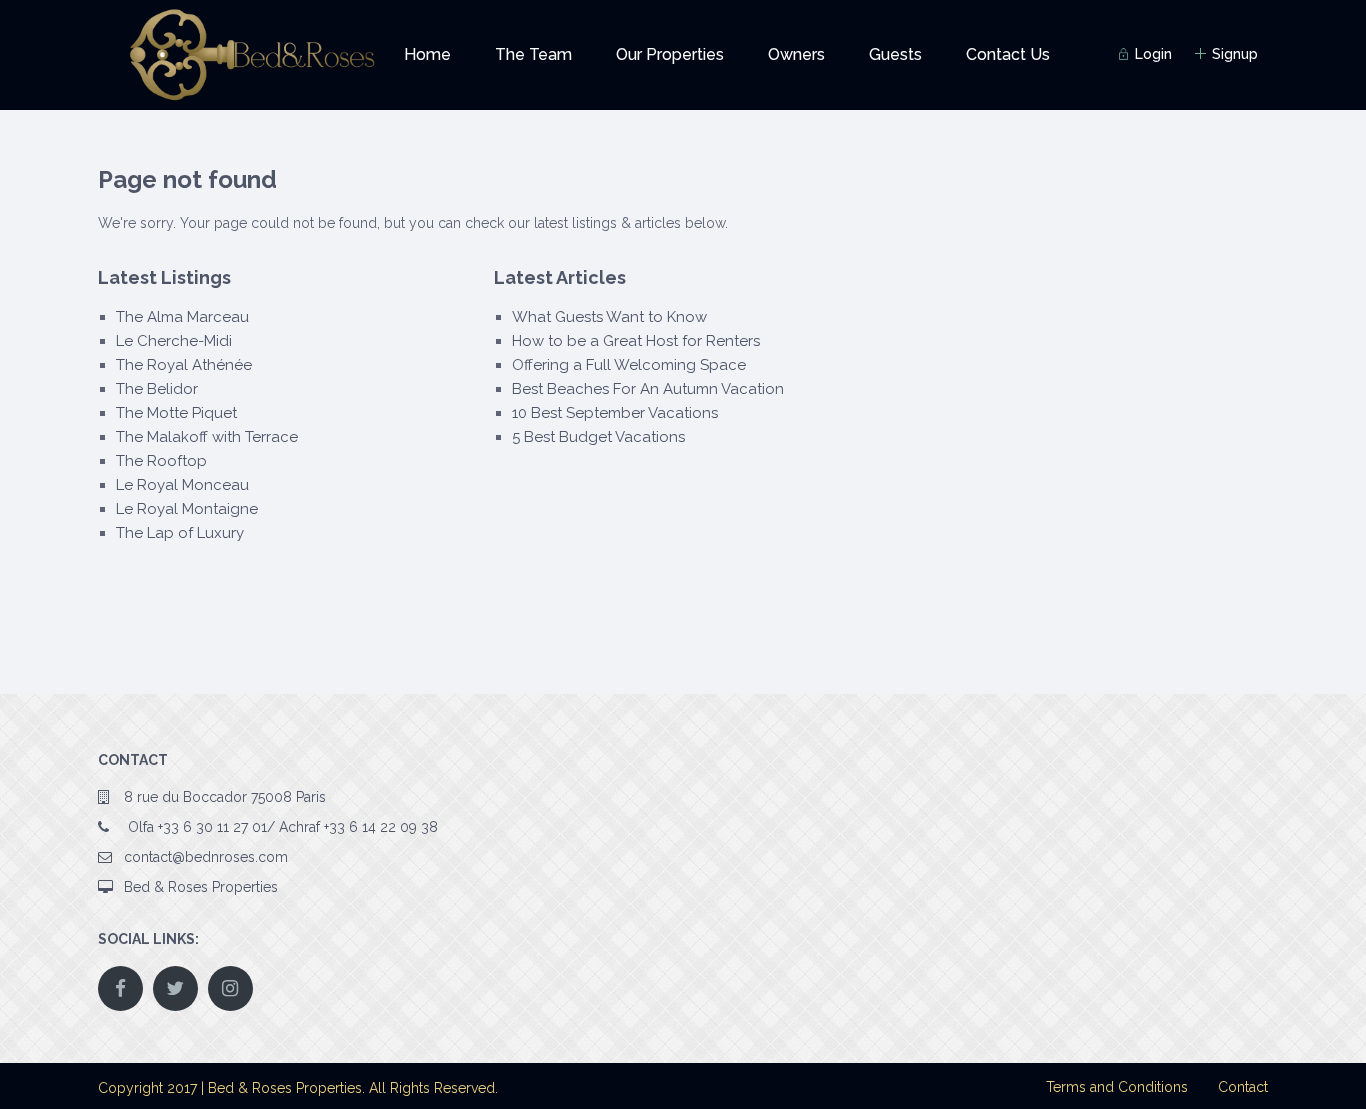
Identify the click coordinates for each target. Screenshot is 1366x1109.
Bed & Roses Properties (201, 887)
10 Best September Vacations (615, 413)
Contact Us (1008, 54)
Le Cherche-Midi (174, 341)
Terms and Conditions (1117, 1087)
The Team (533, 54)
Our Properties (670, 54)
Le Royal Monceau (182, 485)
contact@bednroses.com (206, 857)
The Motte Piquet (176, 413)
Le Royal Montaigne (187, 509)
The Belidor (157, 389)
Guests (895, 54)
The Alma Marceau (182, 317)
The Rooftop (161, 461)
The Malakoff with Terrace (207, 437)
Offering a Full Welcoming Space (629, 365)
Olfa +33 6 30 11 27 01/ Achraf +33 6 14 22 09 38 (281, 827)
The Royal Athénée (184, 365)
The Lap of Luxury (180, 533)
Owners (796, 54)
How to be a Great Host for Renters (636, 341)
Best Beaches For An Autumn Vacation (648, 389)
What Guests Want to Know (609, 317)
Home (427, 54)
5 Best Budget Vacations (598, 437)
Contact (1243, 1087)
